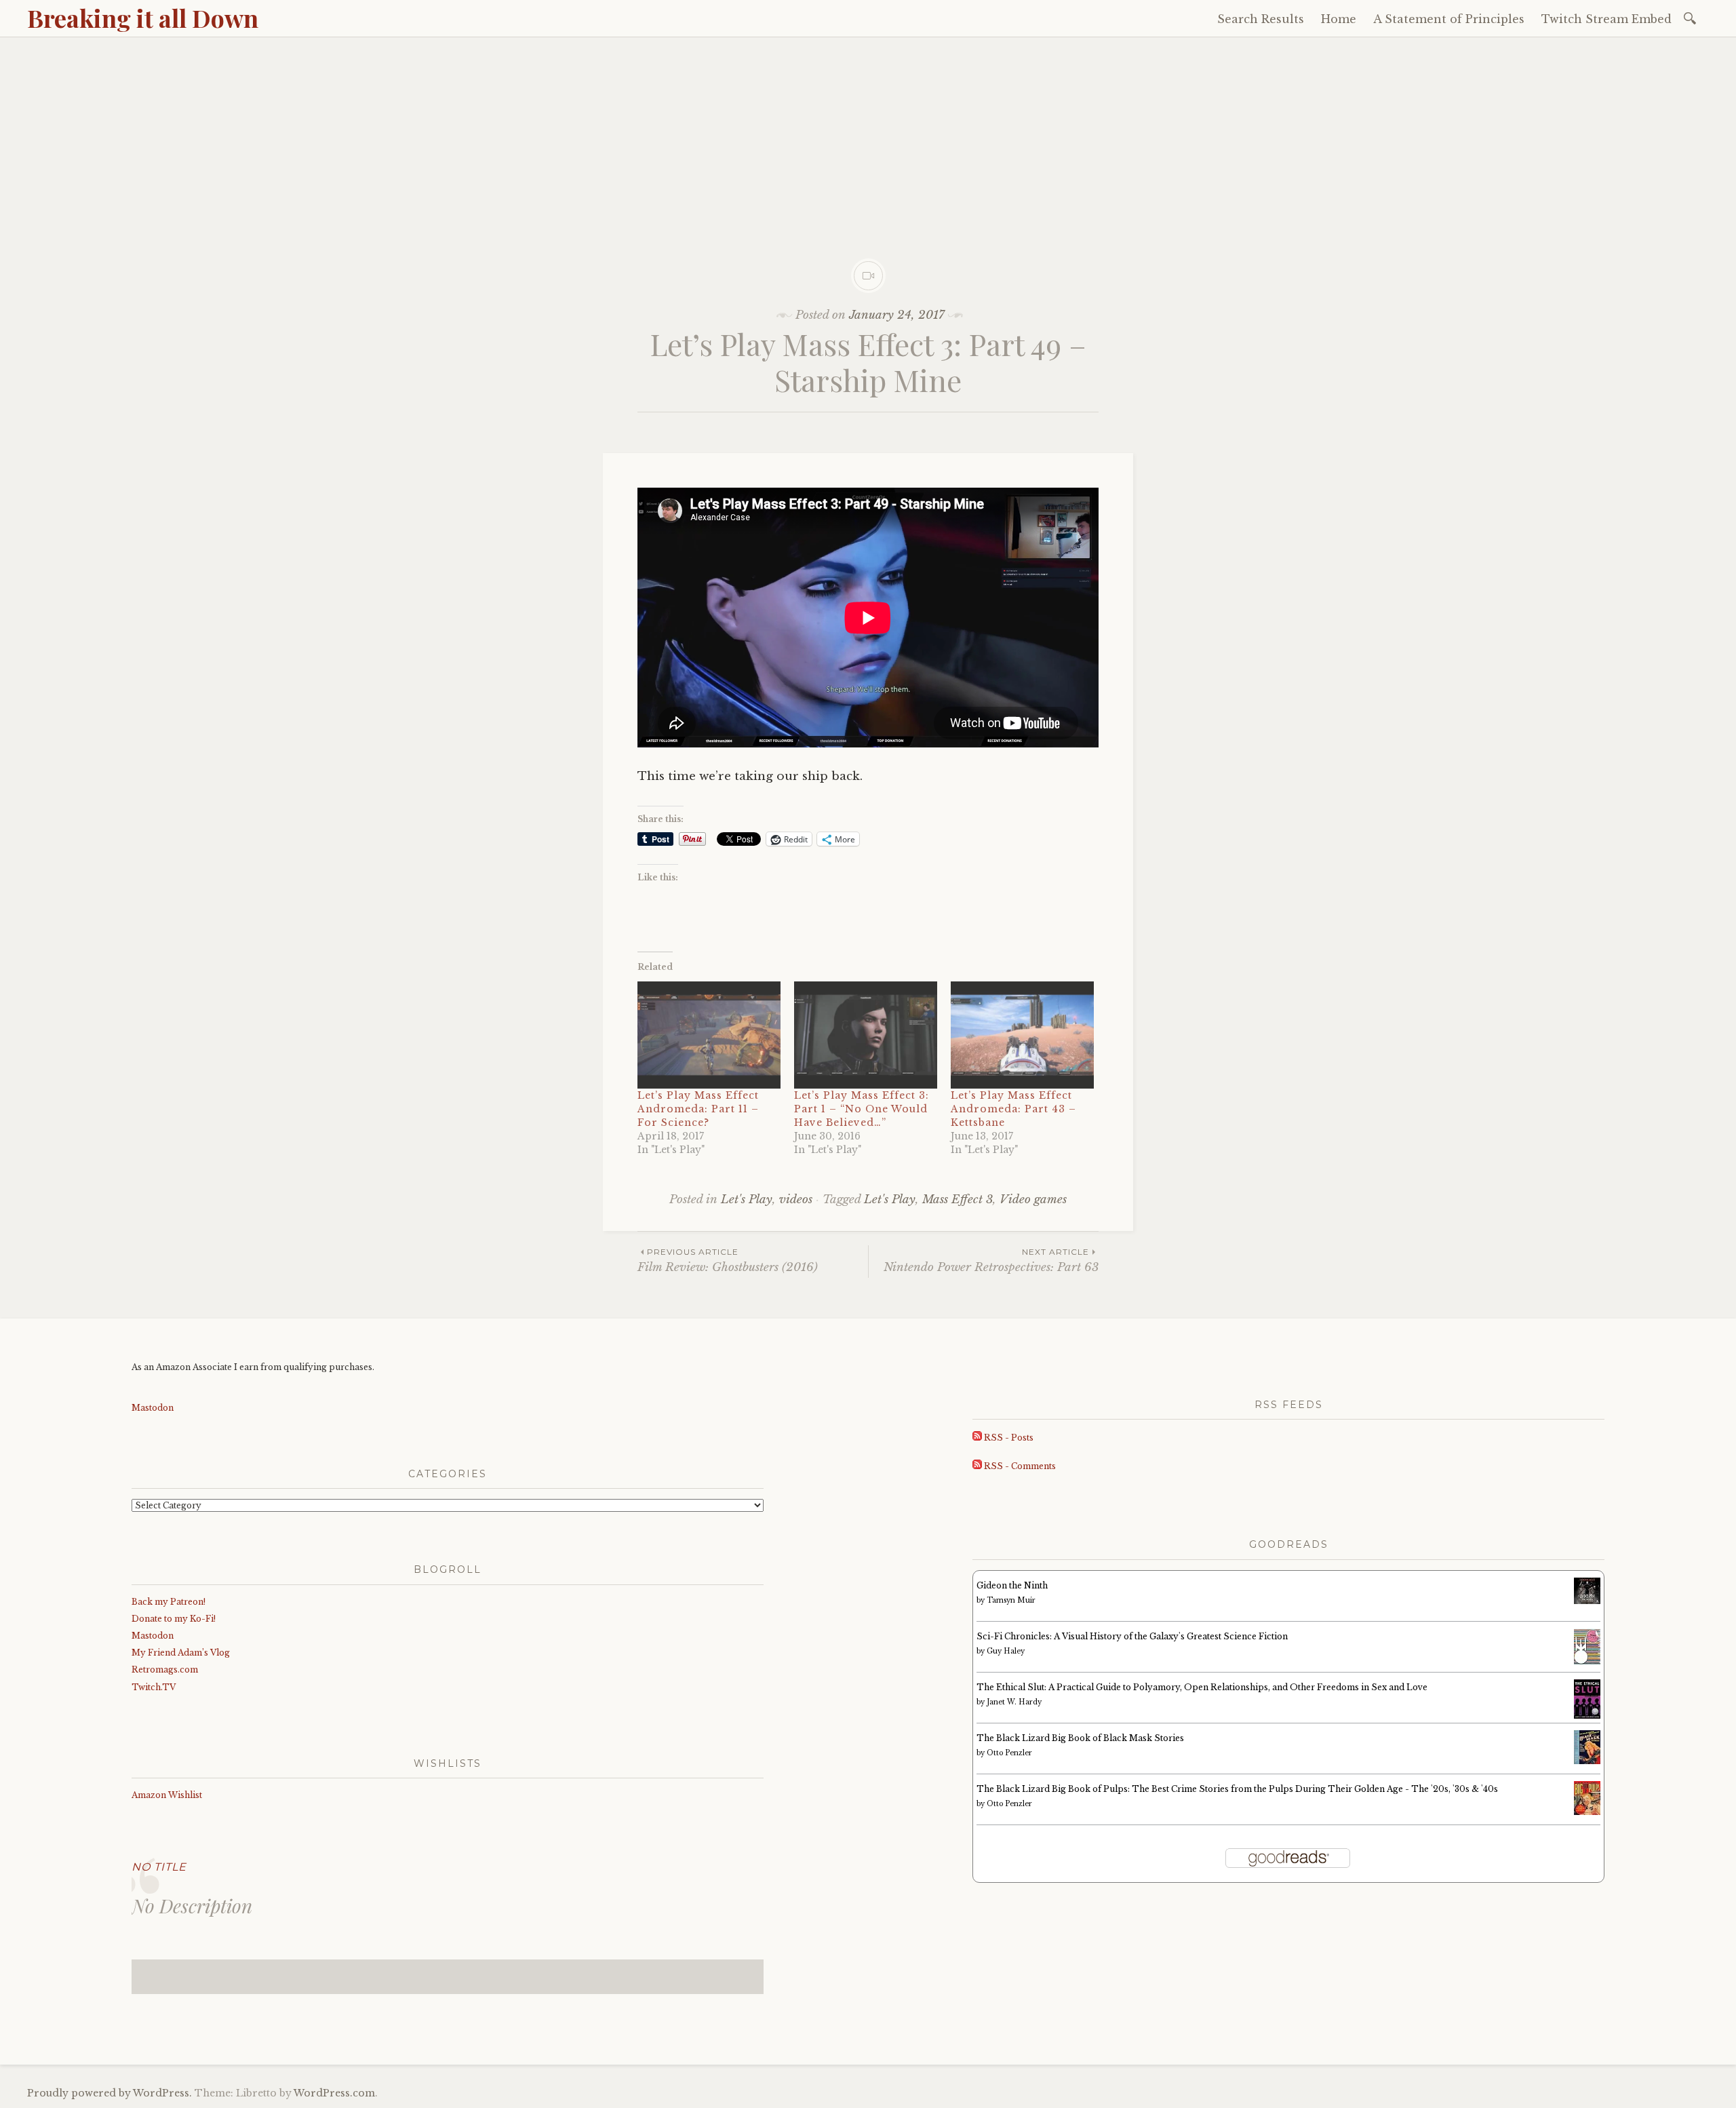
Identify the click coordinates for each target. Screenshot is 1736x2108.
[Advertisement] (868, 139)
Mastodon (153, 1408)
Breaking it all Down (143, 18)
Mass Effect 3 (958, 1199)
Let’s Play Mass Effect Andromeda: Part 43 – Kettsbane (1013, 1109)
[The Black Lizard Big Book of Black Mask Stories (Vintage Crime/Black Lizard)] (1587, 1761)
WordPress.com (334, 2093)
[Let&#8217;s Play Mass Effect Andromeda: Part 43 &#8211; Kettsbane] (1022, 1035)
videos (796, 1199)
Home (1339, 19)
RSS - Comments (1019, 1466)
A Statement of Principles (1449, 19)
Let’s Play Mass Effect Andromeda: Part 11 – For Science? (698, 1109)
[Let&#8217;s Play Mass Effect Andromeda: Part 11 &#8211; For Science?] (709, 1035)
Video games (1033, 1199)
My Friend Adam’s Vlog (181, 1653)
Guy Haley (1006, 1651)
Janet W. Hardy (1014, 1702)
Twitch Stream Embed (1606, 19)
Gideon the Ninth (1012, 1585)
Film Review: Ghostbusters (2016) (728, 1261)
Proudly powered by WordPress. (110, 2093)
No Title (159, 1867)
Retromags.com (165, 1670)
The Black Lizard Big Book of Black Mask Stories (1080, 1738)
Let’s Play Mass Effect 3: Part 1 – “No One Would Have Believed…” (862, 1109)
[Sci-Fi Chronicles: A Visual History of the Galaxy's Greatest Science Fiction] (1587, 1662)
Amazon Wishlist (167, 1795)
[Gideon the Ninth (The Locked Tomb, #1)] (1587, 1601)
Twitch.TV (154, 1687)
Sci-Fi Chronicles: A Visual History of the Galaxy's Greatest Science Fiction (1132, 1636)
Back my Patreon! (169, 1602)
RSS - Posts (1008, 1438)
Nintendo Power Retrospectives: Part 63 (991, 1261)
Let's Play (747, 1199)
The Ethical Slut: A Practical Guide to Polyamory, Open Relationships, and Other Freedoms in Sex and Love (1202, 1687)
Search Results (1261, 19)
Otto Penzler (1009, 1753)
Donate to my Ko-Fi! (174, 1619)
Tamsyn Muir (1011, 1600)
